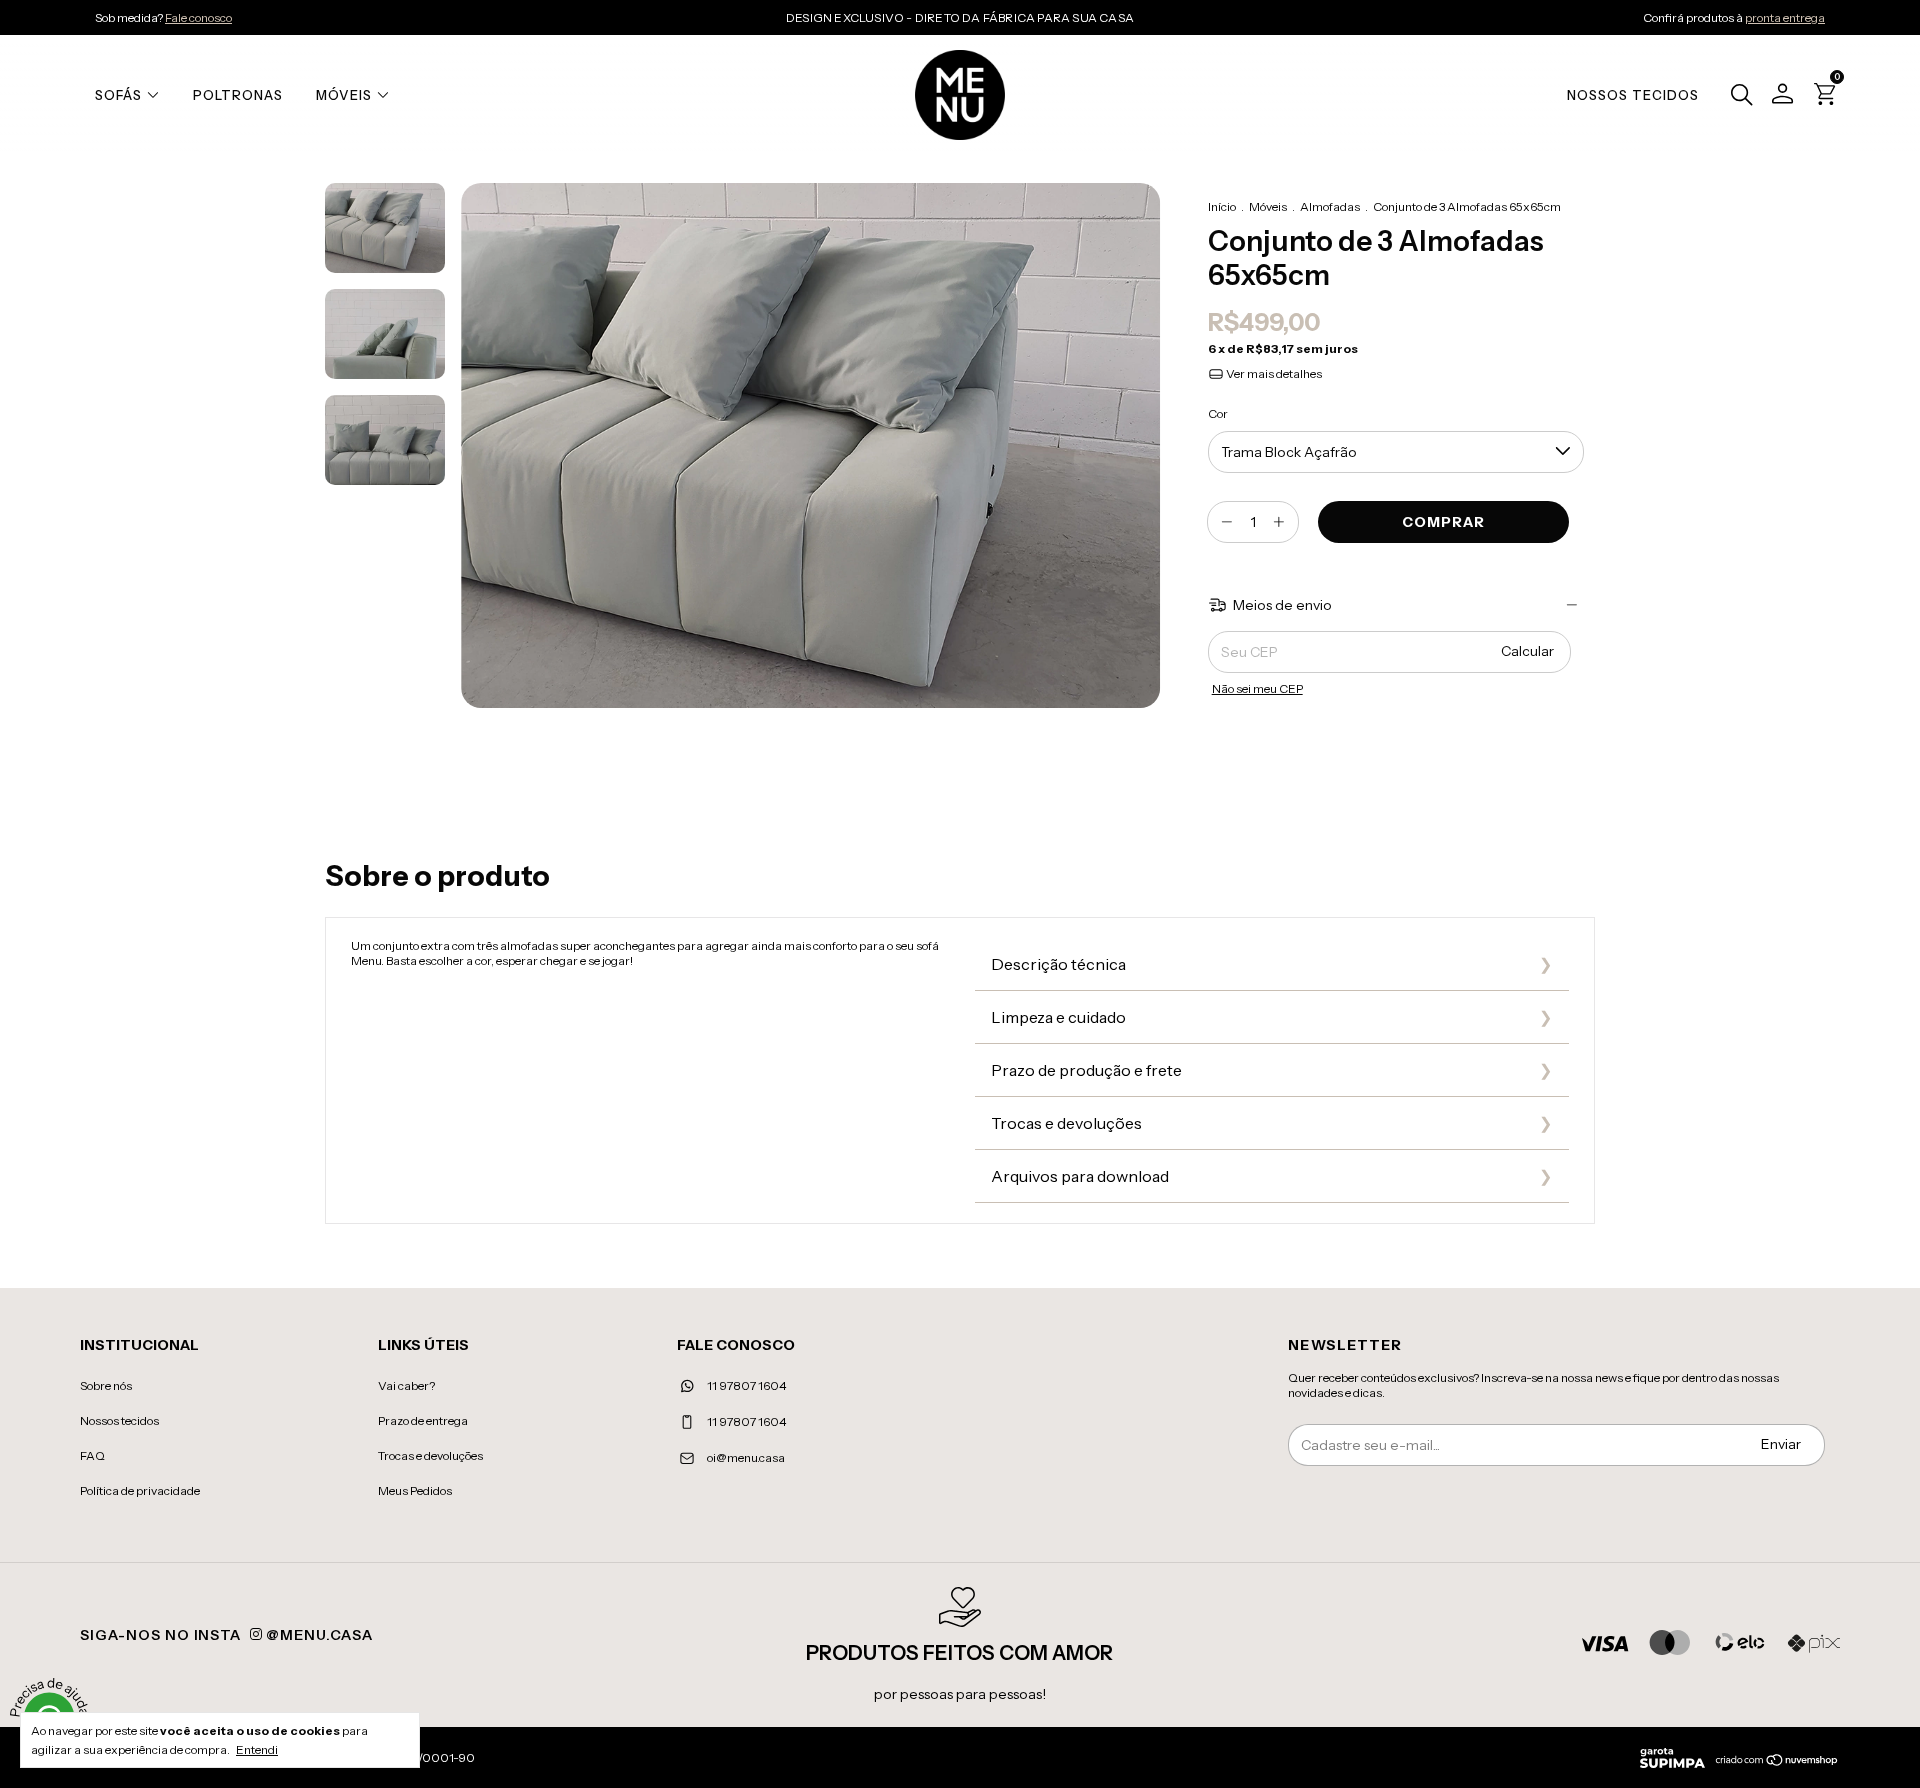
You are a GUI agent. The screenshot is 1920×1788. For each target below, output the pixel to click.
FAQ (92, 1455)
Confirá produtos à (1734, 17)
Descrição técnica (1058, 964)
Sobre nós (106, 1385)
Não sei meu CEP (1257, 688)
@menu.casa (317, 1635)
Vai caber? (406, 1385)
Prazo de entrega (423, 1420)
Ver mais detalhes (1273, 373)
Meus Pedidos (415, 1490)
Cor (1218, 413)
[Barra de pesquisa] (1736, 97)
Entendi (257, 1749)
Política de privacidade (140, 1490)
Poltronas (238, 95)
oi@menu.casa (746, 1457)
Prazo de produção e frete (1086, 1070)
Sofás (118, 95)
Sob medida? (163, 17)
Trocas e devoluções (1066, 1123)
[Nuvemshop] (1777, 1762)
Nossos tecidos (119, 1420)
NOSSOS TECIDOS (1633, 95)
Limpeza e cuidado (1058, 1017)
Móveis (344, 95)
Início (1222, 206)
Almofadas (1330, 206)
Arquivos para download (1080, 1176)
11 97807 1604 (745, 1385)
